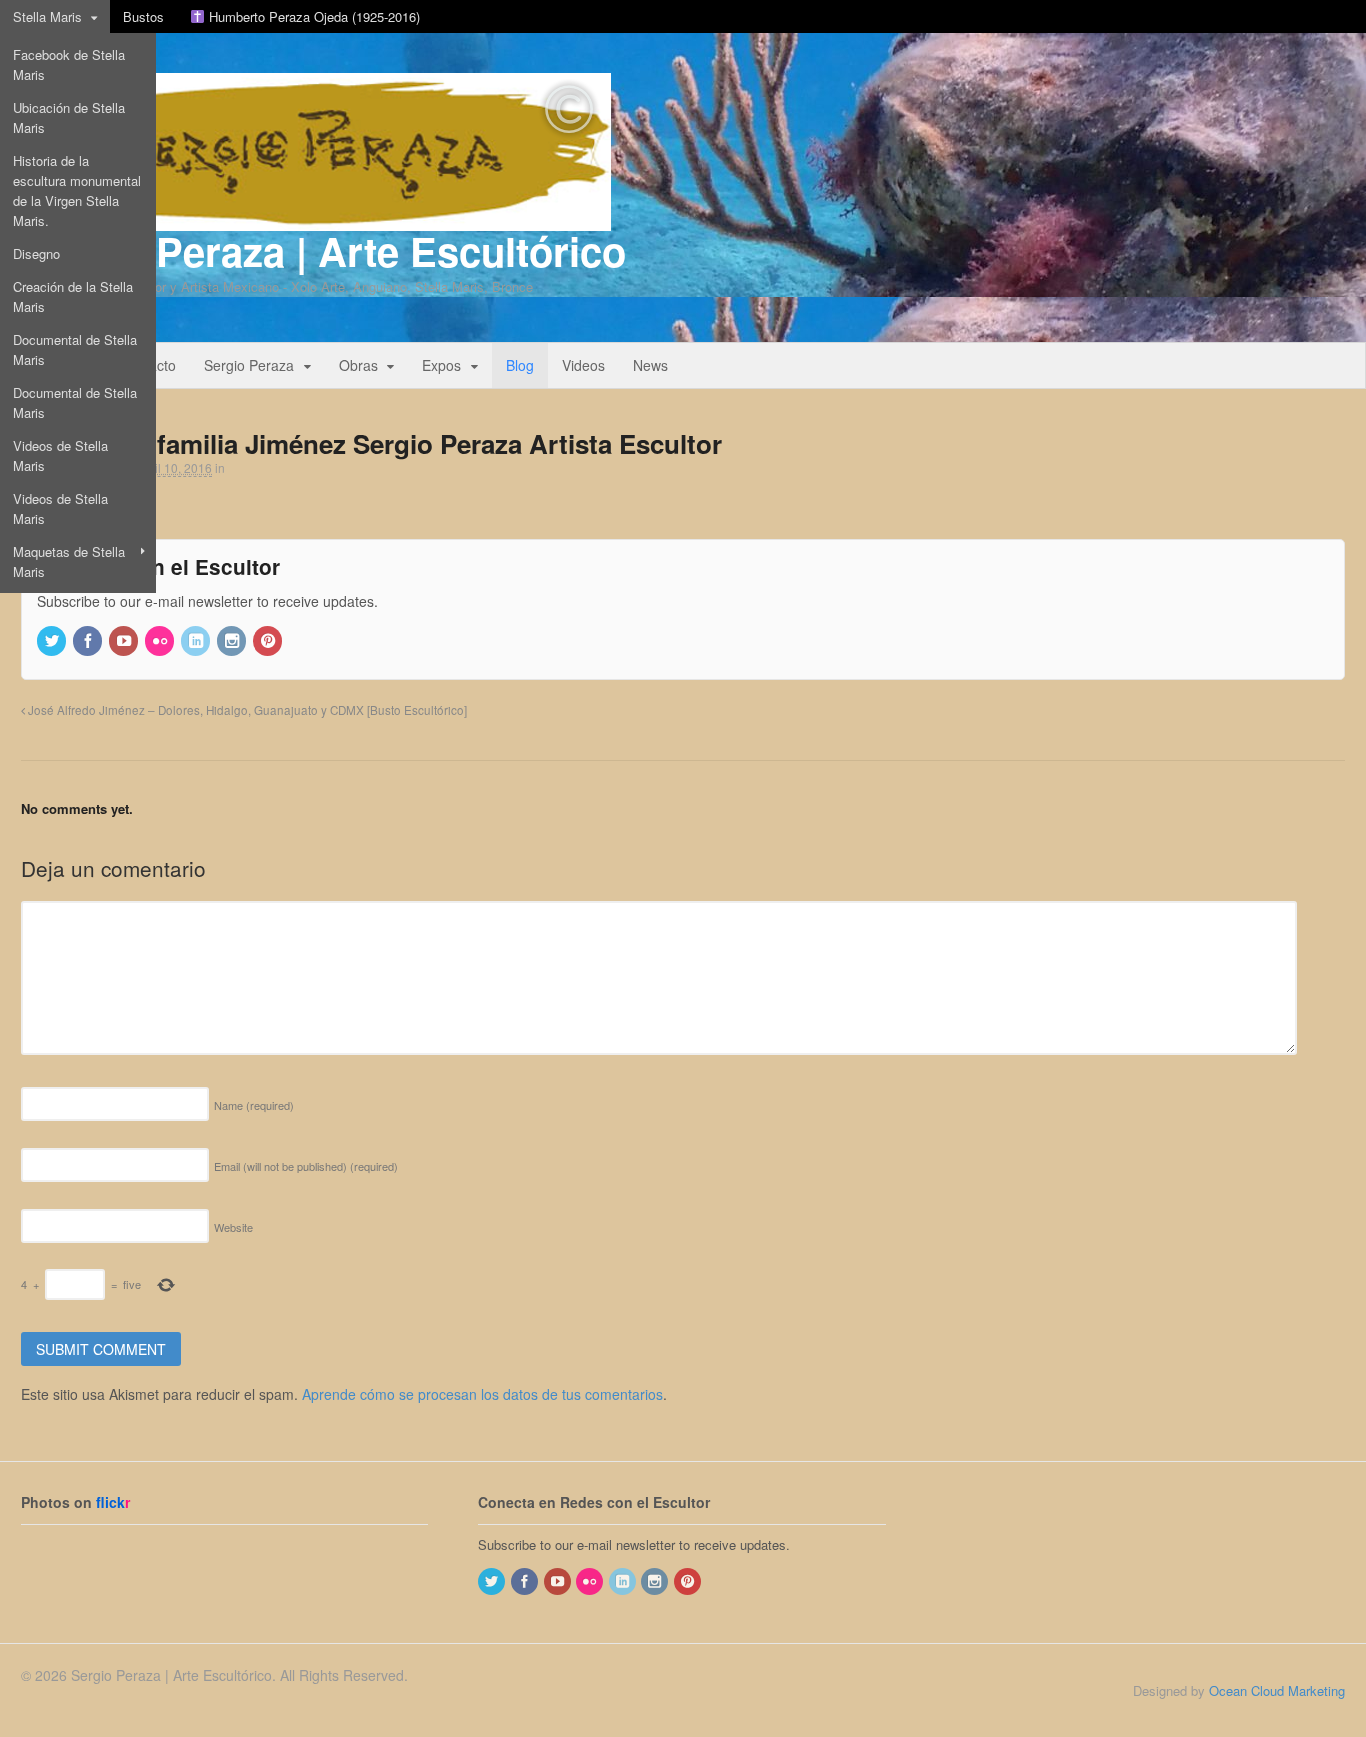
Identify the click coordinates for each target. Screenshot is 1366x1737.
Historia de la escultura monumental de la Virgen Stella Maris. (77, 190)
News (650, 365)
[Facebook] (89, 641)
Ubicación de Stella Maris (69, 117)
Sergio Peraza (249, 365)
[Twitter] (53, 641)
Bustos (143, 16)
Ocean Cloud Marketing (1277, 1690)
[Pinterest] (269, 641)
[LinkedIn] (197, 641)
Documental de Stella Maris (75, 349)
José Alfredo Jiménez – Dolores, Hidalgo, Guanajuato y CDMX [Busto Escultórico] (246, 710)
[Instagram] (233, 641)
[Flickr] (161, 641)
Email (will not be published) (306, 1166)
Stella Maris (47, 16)
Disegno (36, 253)
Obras (358, 365)
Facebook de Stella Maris (69, 64)
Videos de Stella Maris (60, 455)
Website (233, 1227)
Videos (583, 365)
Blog (520, 365)
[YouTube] (125, 641)
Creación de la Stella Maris (73, 296)
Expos (441, 365)
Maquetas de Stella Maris (69, 561)
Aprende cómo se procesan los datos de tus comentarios (482, 1394)
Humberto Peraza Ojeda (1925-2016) (312, 16)
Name (254, 1105)
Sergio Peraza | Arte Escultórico (323, 250)
